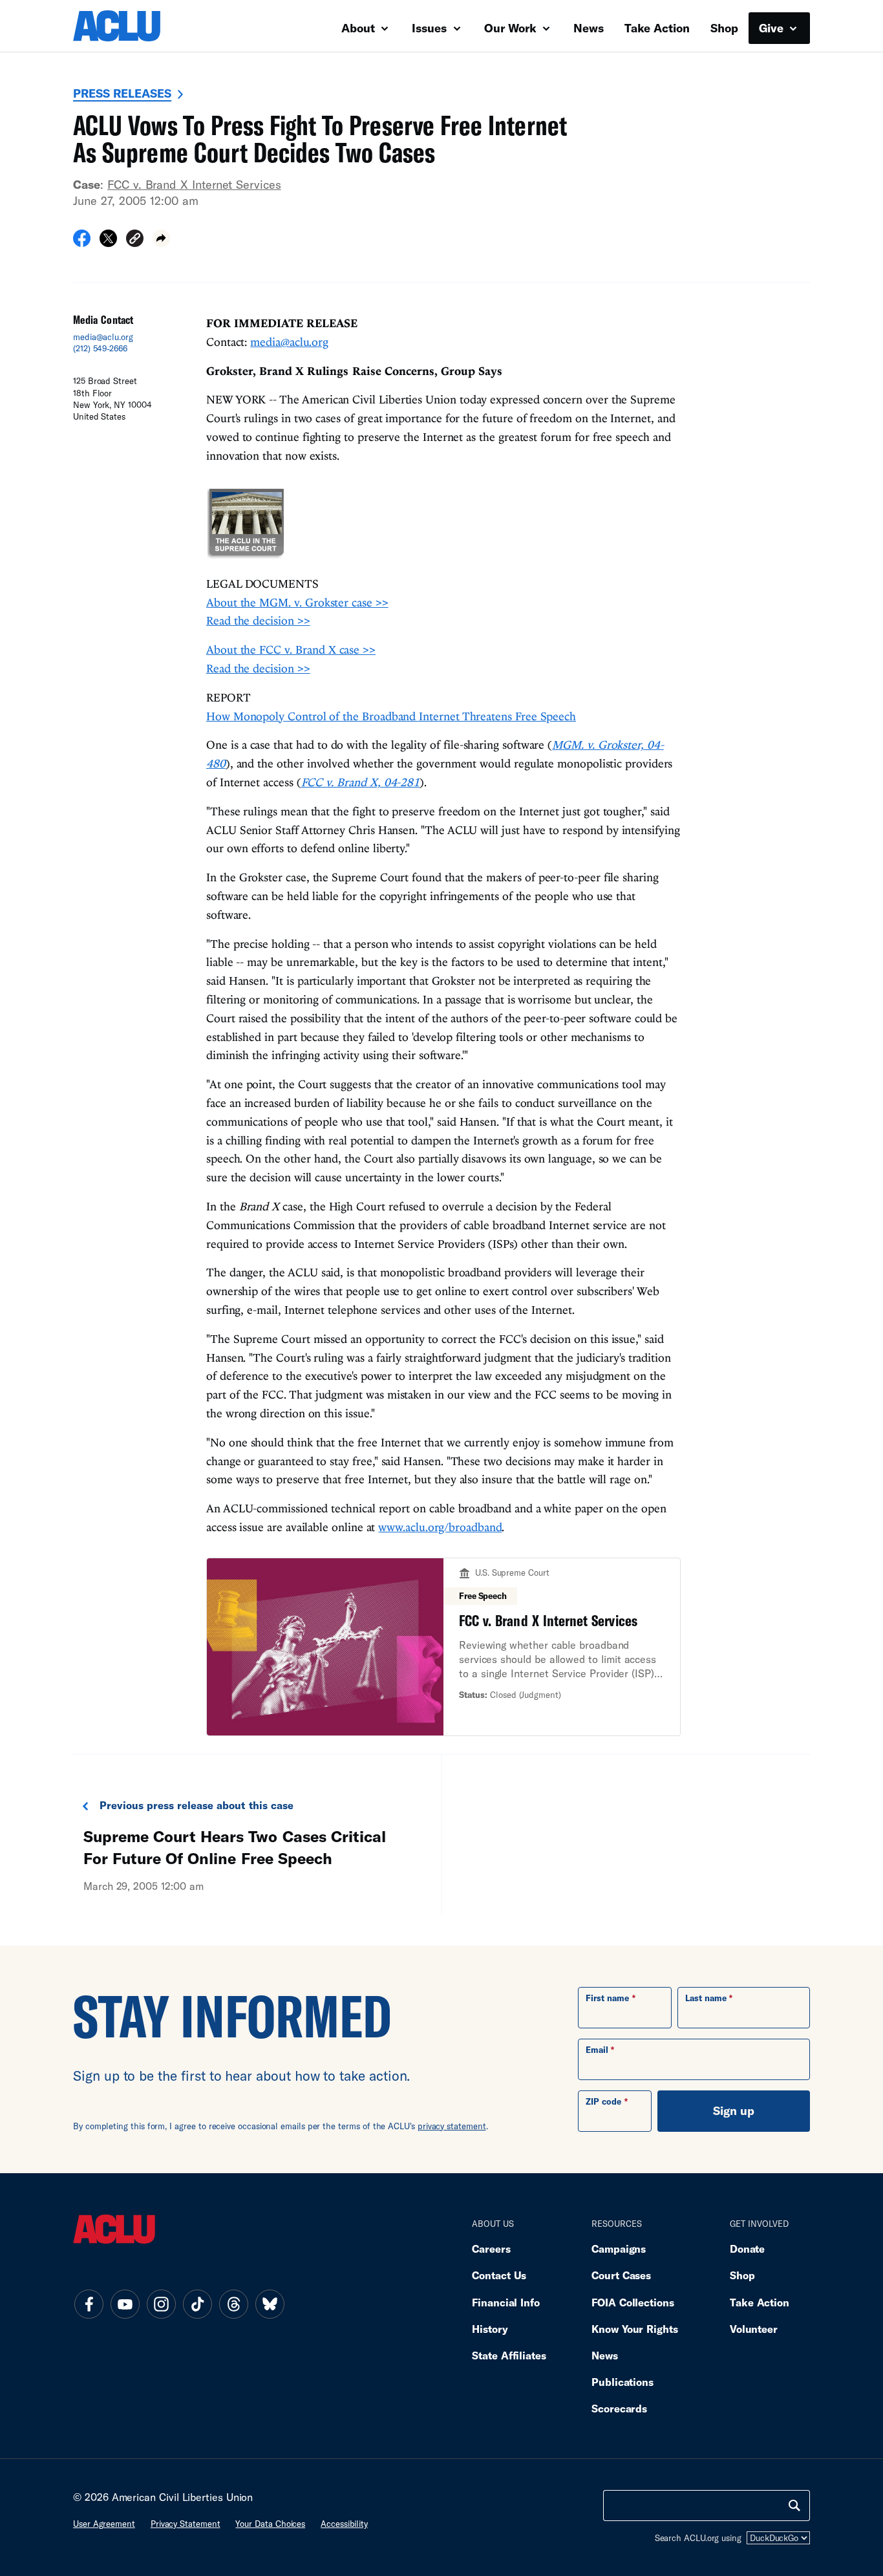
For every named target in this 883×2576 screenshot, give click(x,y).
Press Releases (122, 93)
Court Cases (621, 2275)
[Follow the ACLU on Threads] (233, 2304)
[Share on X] (108, 242)
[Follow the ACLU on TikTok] (197, 2304)
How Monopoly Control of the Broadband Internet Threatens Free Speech (391, 716)
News (589, 28)
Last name (706, 1998)
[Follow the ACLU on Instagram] (161, 2304)
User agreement (104, 2524)
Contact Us (499, 2275)
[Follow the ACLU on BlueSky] (270, 2304)
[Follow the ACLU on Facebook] (89, 2304)
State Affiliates (509, 2355)
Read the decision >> (258, 620)
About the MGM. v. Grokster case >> (297, 602)
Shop (724, 28)
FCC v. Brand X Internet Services (194, 184)
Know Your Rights (635, 2329)
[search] (794, 2506)
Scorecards (619, 2408)
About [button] (360, 28)
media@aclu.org (103, 337)
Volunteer (754, 2329)
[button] (135, 240)
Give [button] (773, 28)
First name (607, 1998)
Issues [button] (431, 28)
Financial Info (506, 2302)
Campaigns (619, 2249)
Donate (747, 2249)
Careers (491, 2249)
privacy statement (452, 2126)
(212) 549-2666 (100, 349)
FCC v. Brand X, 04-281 (361, 782)
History (490, 2329)
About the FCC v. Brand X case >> (291, 649)
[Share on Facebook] (82, 242)
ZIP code (603, 2101)
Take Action (657, 28)
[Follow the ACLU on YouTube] (125, 2304)
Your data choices (270, 2524)
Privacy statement (186, 2524)
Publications (622, 2382)
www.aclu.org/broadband (440, 1527)
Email (597, 2050)
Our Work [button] (512, 28)
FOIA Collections (633, 2302)
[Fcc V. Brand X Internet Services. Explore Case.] (443, 1647)
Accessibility (344, 2524)
